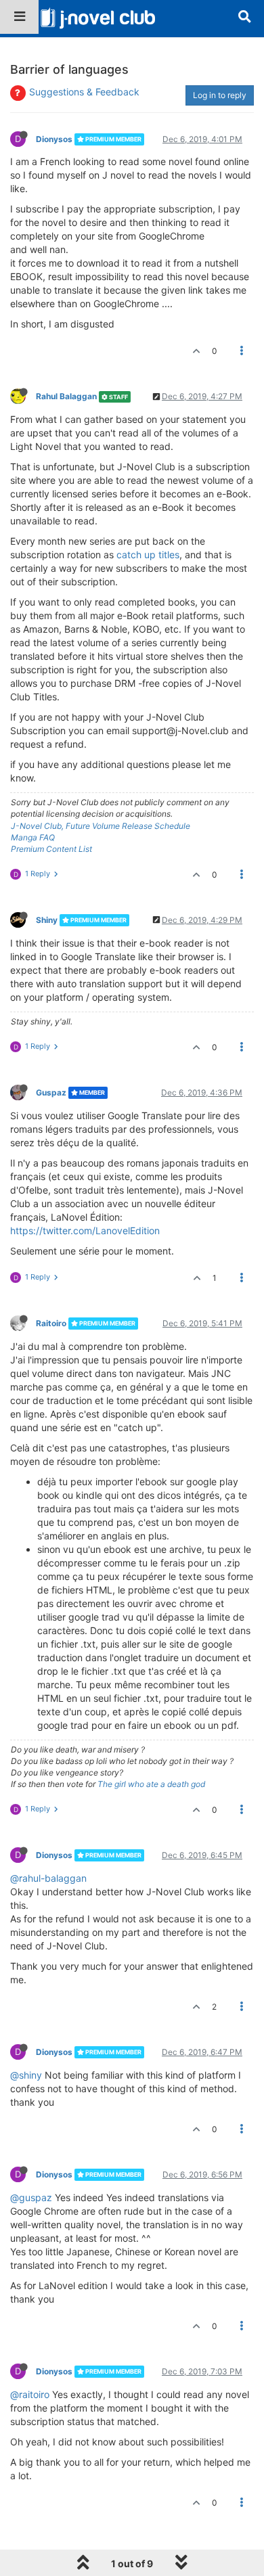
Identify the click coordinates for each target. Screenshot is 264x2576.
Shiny (47, 920)
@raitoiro (30, 2394)
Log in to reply (220, 95)
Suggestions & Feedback (84, 92)
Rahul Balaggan (66, 396)
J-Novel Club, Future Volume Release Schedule (101, 826)
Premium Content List (51, 849)
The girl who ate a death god (151, 1784)
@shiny (26, 2075)
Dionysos (54, 139)
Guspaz (51, 1092)
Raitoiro (51, 1323)
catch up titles (148, 555)
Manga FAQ (33, 837)
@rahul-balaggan (48, 1878)
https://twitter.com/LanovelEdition (85, 1230)
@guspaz (31, 2197)
